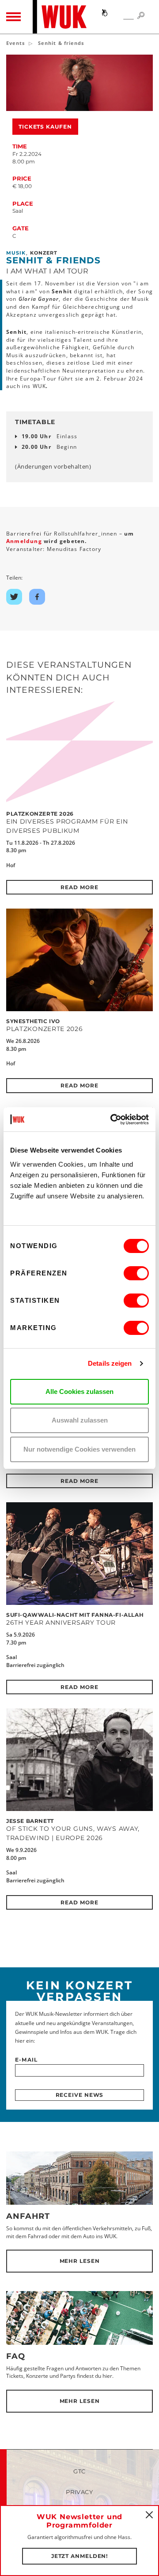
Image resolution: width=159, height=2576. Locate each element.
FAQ (16, 2356)
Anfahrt (28, 2216)
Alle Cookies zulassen (79, 1391)
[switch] (136, 1273)
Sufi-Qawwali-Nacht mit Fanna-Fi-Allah (75, 1615)
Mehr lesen (80, 2261)
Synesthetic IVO (33, 1021)
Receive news (80, 2095)
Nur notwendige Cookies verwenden (79, 1449)
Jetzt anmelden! (80, 2556)
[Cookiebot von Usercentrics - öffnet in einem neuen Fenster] (112, 1120)
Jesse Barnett (30, 1821)
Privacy (79, 2492)
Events (16, 43)
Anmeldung (25, 541)
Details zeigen (110, 1363)
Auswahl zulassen (80, 1420)
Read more (79, 887)
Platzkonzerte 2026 (40, 814)
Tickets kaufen (45, 127)
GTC (79, 2471)
